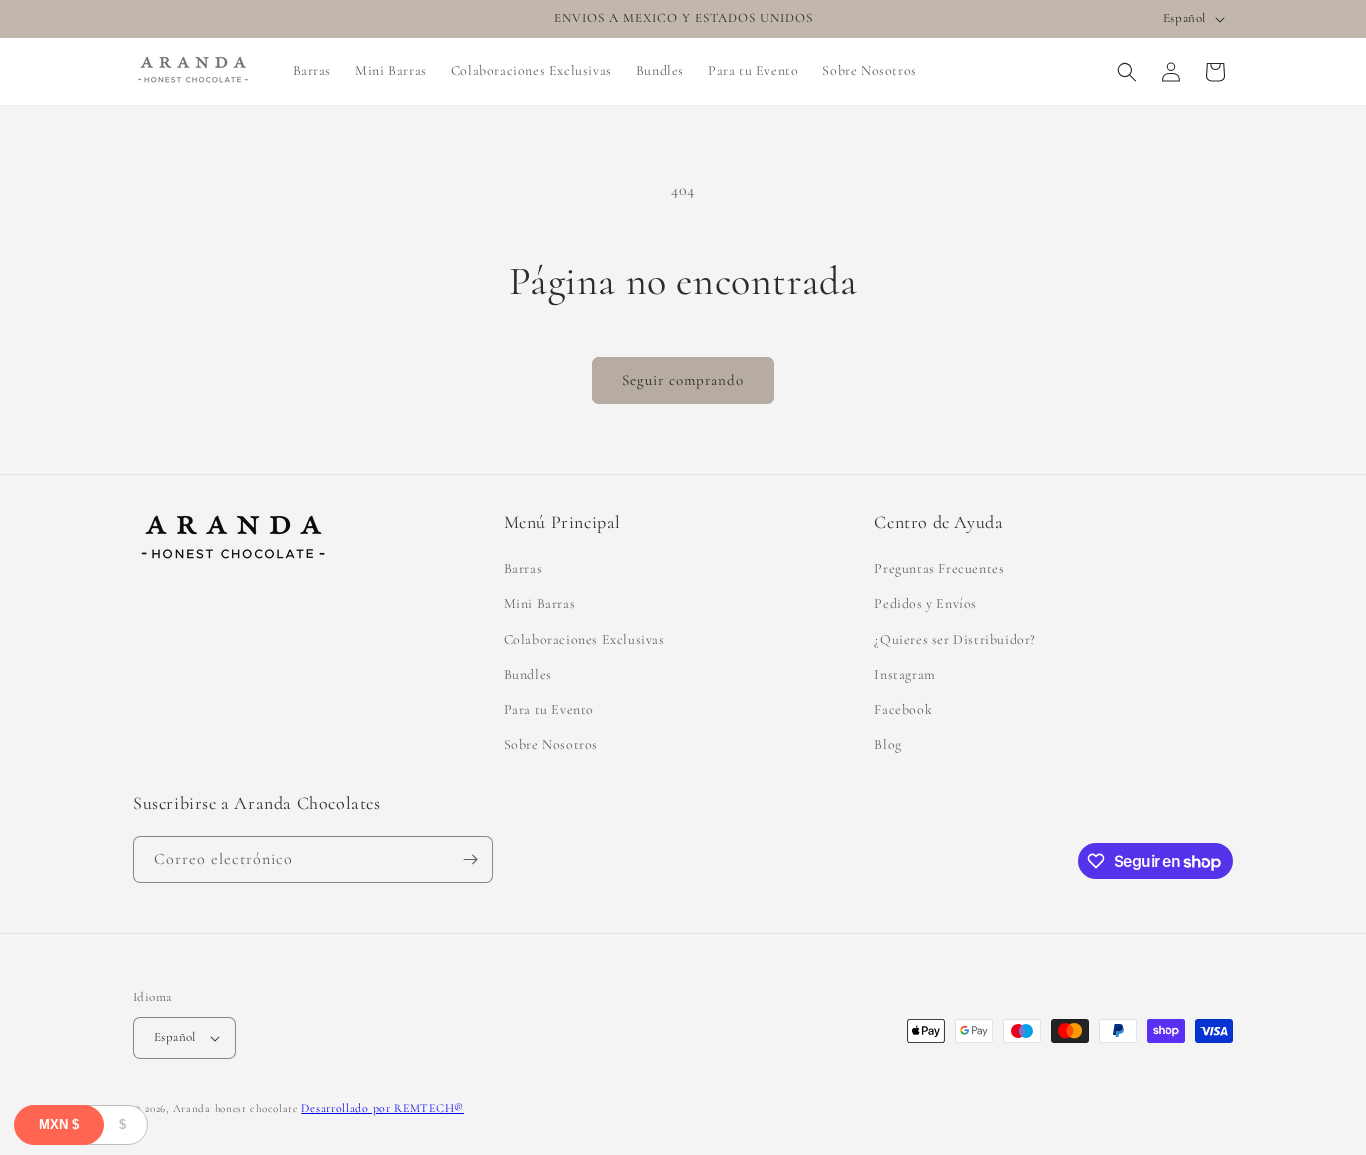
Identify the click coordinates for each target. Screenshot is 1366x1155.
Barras (523, 568)
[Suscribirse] (470, 859)
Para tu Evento (549, 709)
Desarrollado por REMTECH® (382, 1108)
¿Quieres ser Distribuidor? (955, 639)
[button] (1127, 72)
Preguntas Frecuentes (939, 568)
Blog (887, 744)
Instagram (904, 674)
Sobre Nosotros (551, 744)
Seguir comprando (683, 380)
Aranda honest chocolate (235, 1108)
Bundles (528, 674)
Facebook (903, 709)
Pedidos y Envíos (925, 603)
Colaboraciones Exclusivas (584, 639)
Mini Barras (540, 603)
